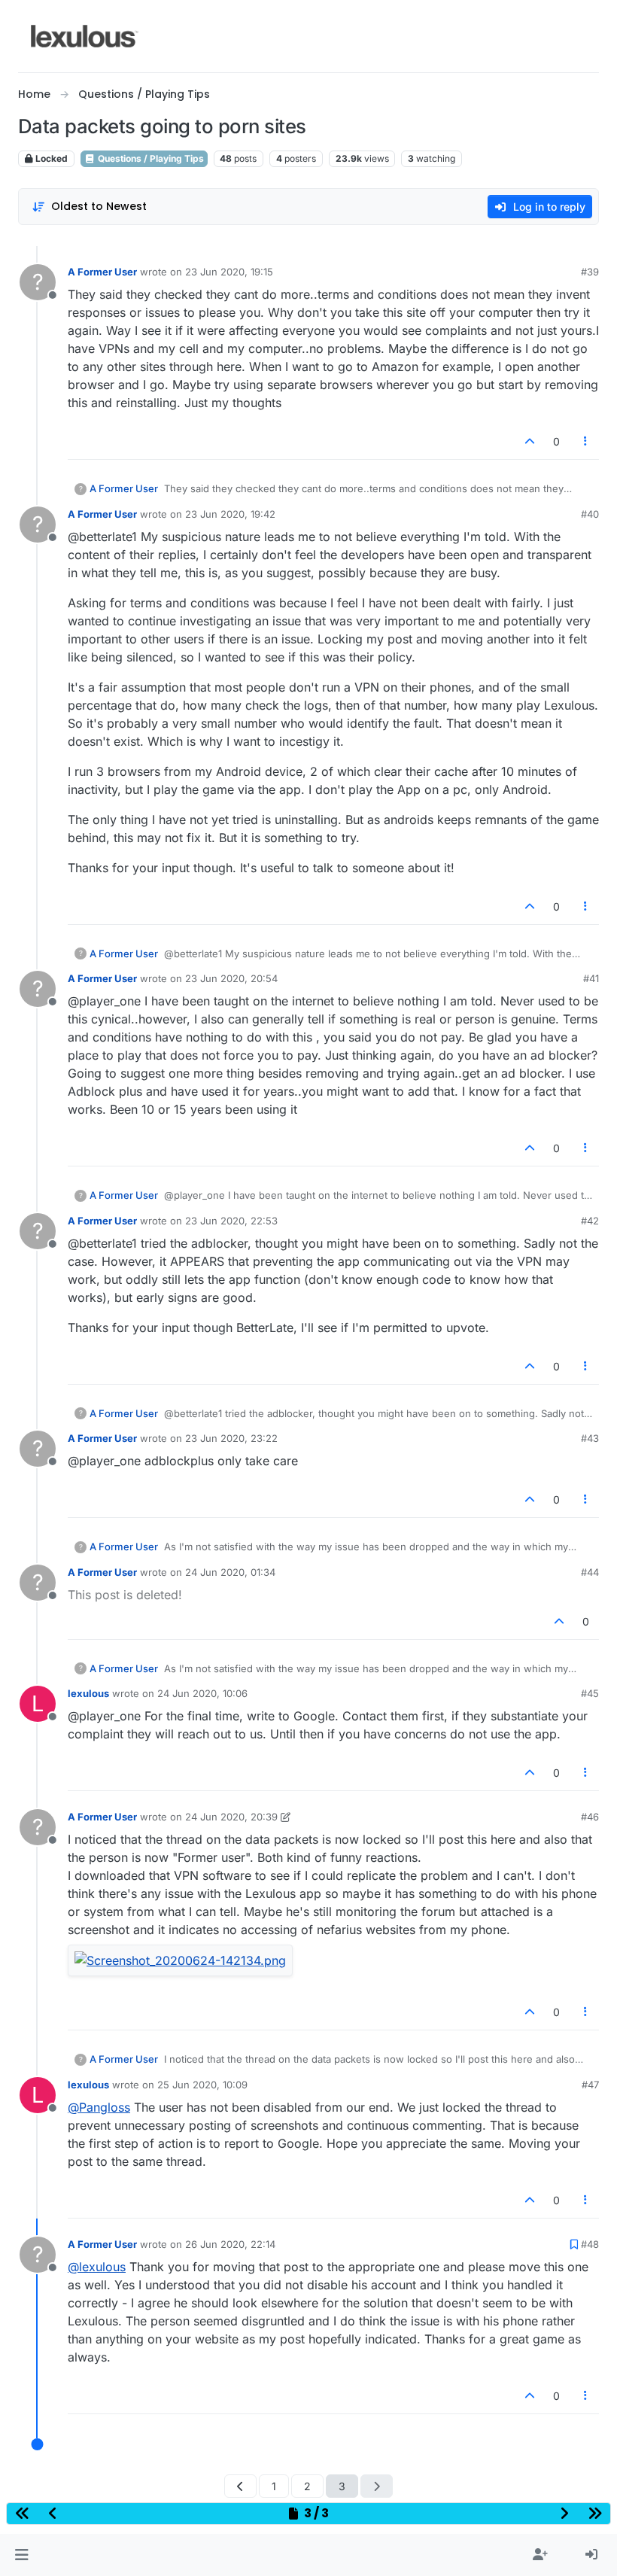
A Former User (102, 272)
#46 (590, 1817)
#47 (590, 2085)
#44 (590, 1572)
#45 (590, 1693)
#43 (590, 1438)
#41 (591, 978)
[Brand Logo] (85, 36)
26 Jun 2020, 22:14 (230, 2244)
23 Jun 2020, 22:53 (231, 1221)
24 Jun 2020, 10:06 (202, 1693)
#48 (590, 2244)
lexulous (88, 1693)
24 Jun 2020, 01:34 (230, 1572)
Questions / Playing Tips (150, 158)
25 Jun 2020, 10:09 (202, 2085)
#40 (590, 514)
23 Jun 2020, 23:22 (231, 1438)
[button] (21, 2555)
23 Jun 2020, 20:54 (231, 978)
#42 (590, 1221)
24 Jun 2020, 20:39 (231, 1817)
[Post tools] (586, 441)
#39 (590, 272)
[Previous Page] (240, 2486)
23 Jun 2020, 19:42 (230, 514)
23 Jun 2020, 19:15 (229, 272)
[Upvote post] (530, 441)
